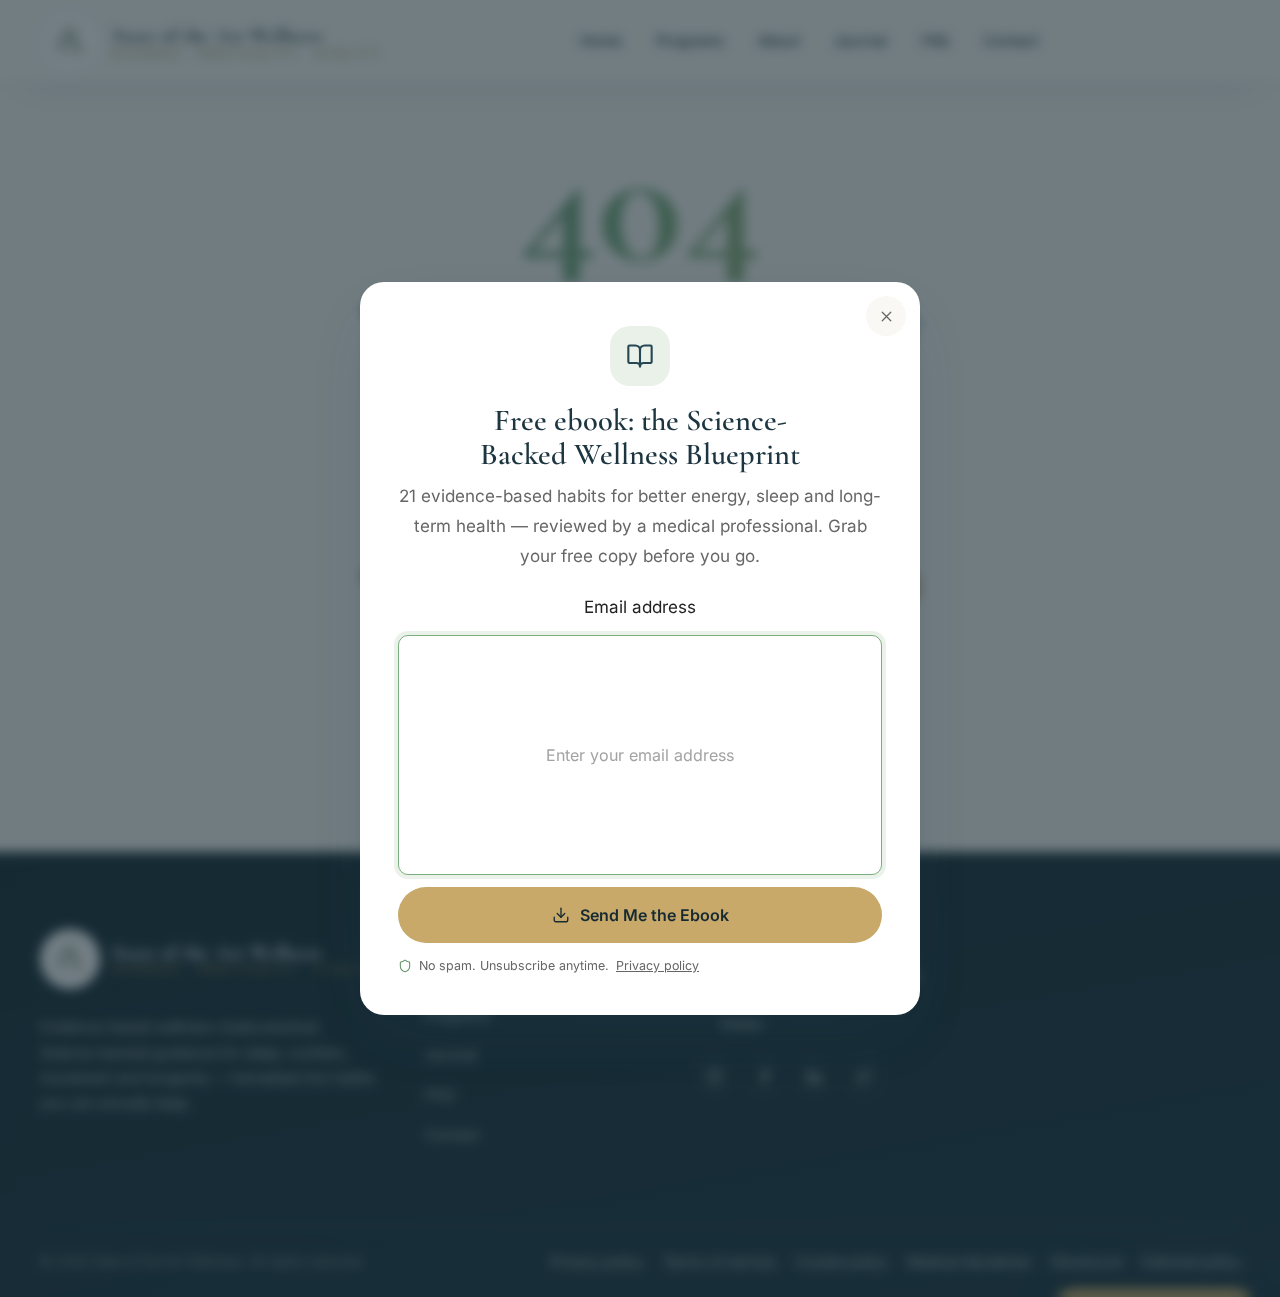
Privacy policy (657, 965)
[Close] (886, 316)
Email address (640, 607)
